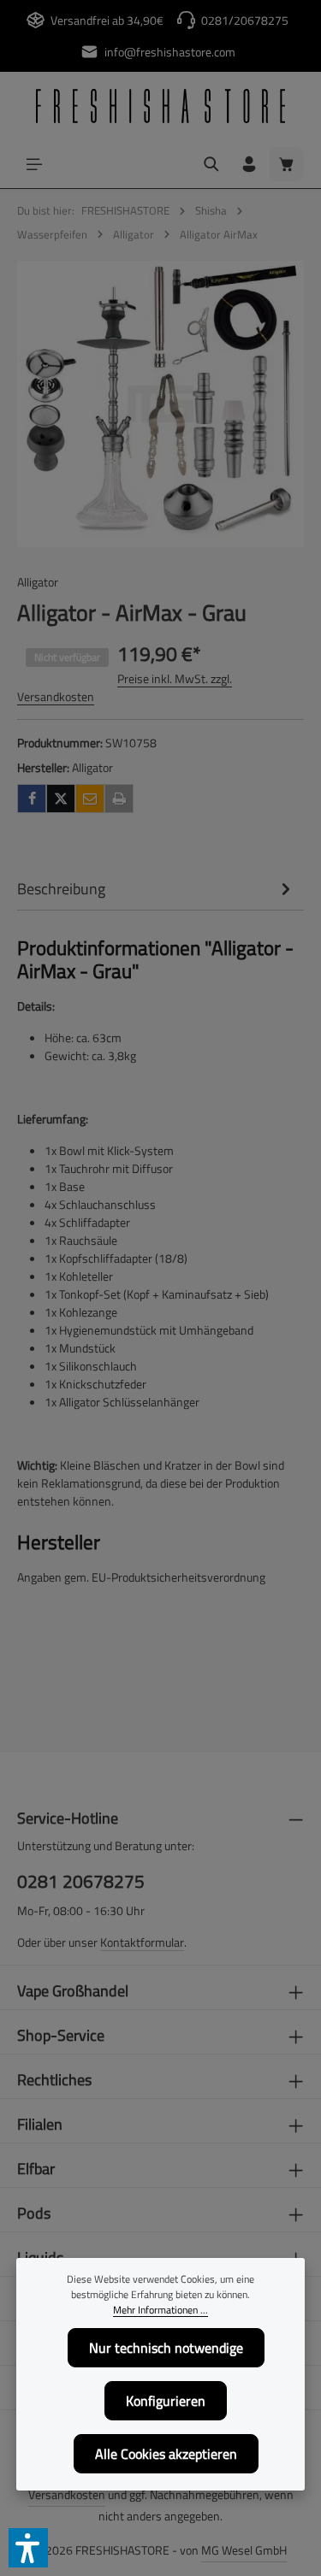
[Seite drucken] (119, 799)
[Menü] (34, 164)
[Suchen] (211, 164)
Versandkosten (67, 2494)
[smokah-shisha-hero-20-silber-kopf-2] (160, 404)
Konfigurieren (166, 2401)
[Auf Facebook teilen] (32, 799)
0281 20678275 (81, 1881)
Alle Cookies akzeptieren (166, 2454)
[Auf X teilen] (61, 799)
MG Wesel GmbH (244, 2550)
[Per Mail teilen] (90, 799)
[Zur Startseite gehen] (160, 106)
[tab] (156, 889)
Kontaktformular (142, 1942)
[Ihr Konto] (249, 164)
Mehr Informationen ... (160, 2310)
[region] (160, 404)
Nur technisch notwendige (166, 2348)
